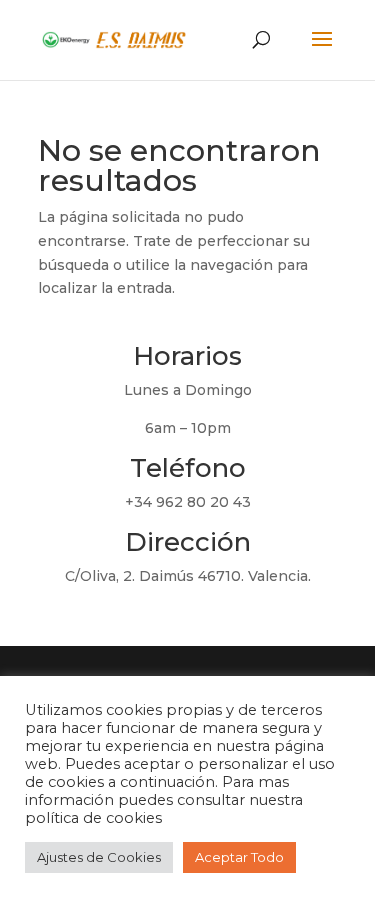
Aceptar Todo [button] (239, 857)
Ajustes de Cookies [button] (99, 857)
